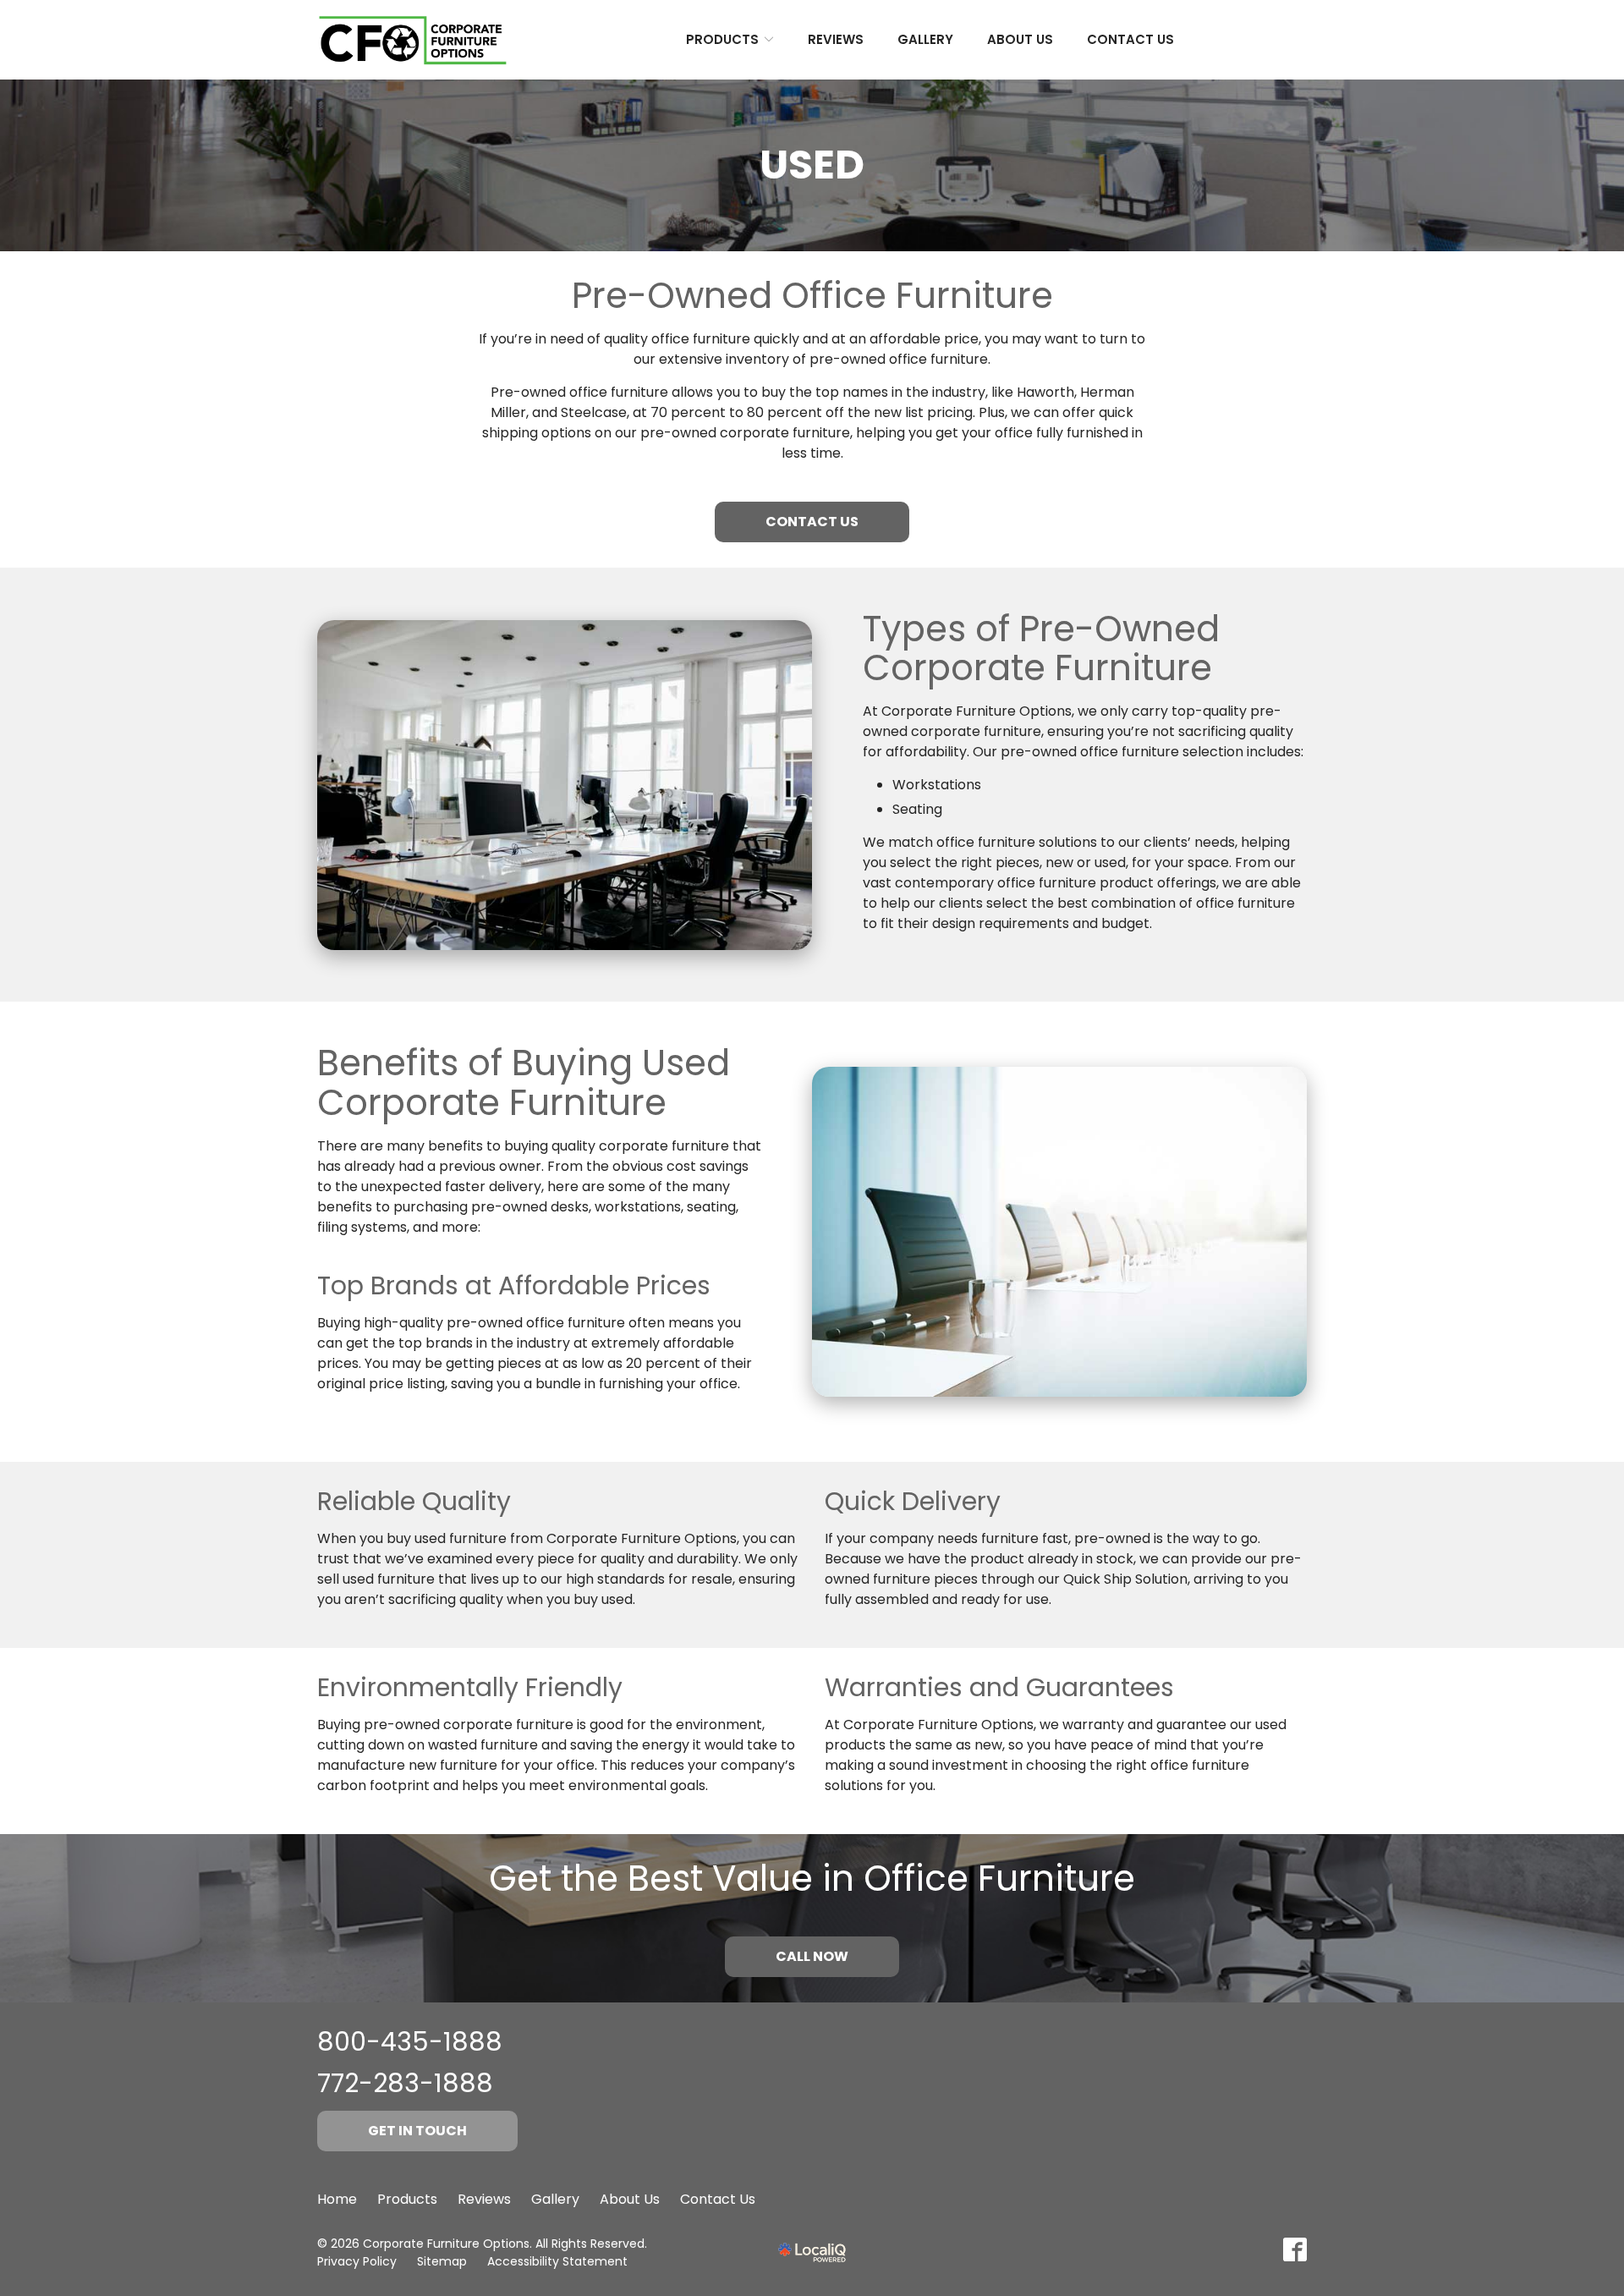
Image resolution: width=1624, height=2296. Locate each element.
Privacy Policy (357, 2261)
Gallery (925, 39)
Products (722, 39)
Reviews (836, 39)
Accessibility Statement (557, 2261)
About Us (1020, 39)
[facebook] (1295, 2249)
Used (812, 165)
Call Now (812, 1956)
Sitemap (442, 2261)
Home (337, 2199)
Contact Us (1130, 39)
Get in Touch (417, 2131)
